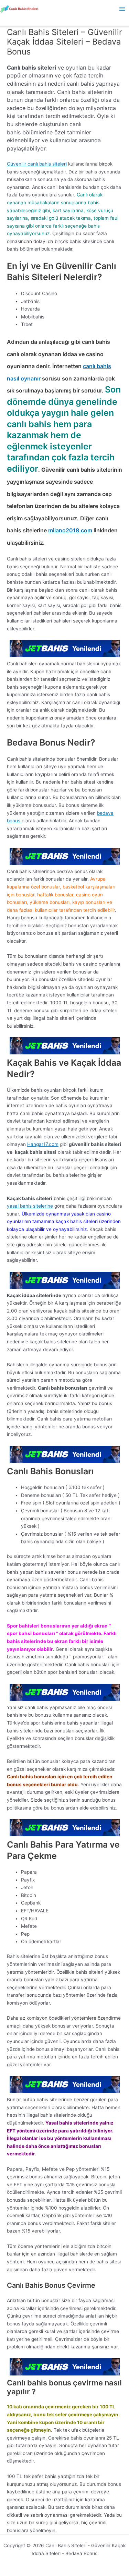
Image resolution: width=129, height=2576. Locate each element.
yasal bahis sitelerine (30, 1206)
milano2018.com (70, 530)
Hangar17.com (43, 1144)
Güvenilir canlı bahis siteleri (37, 164)
